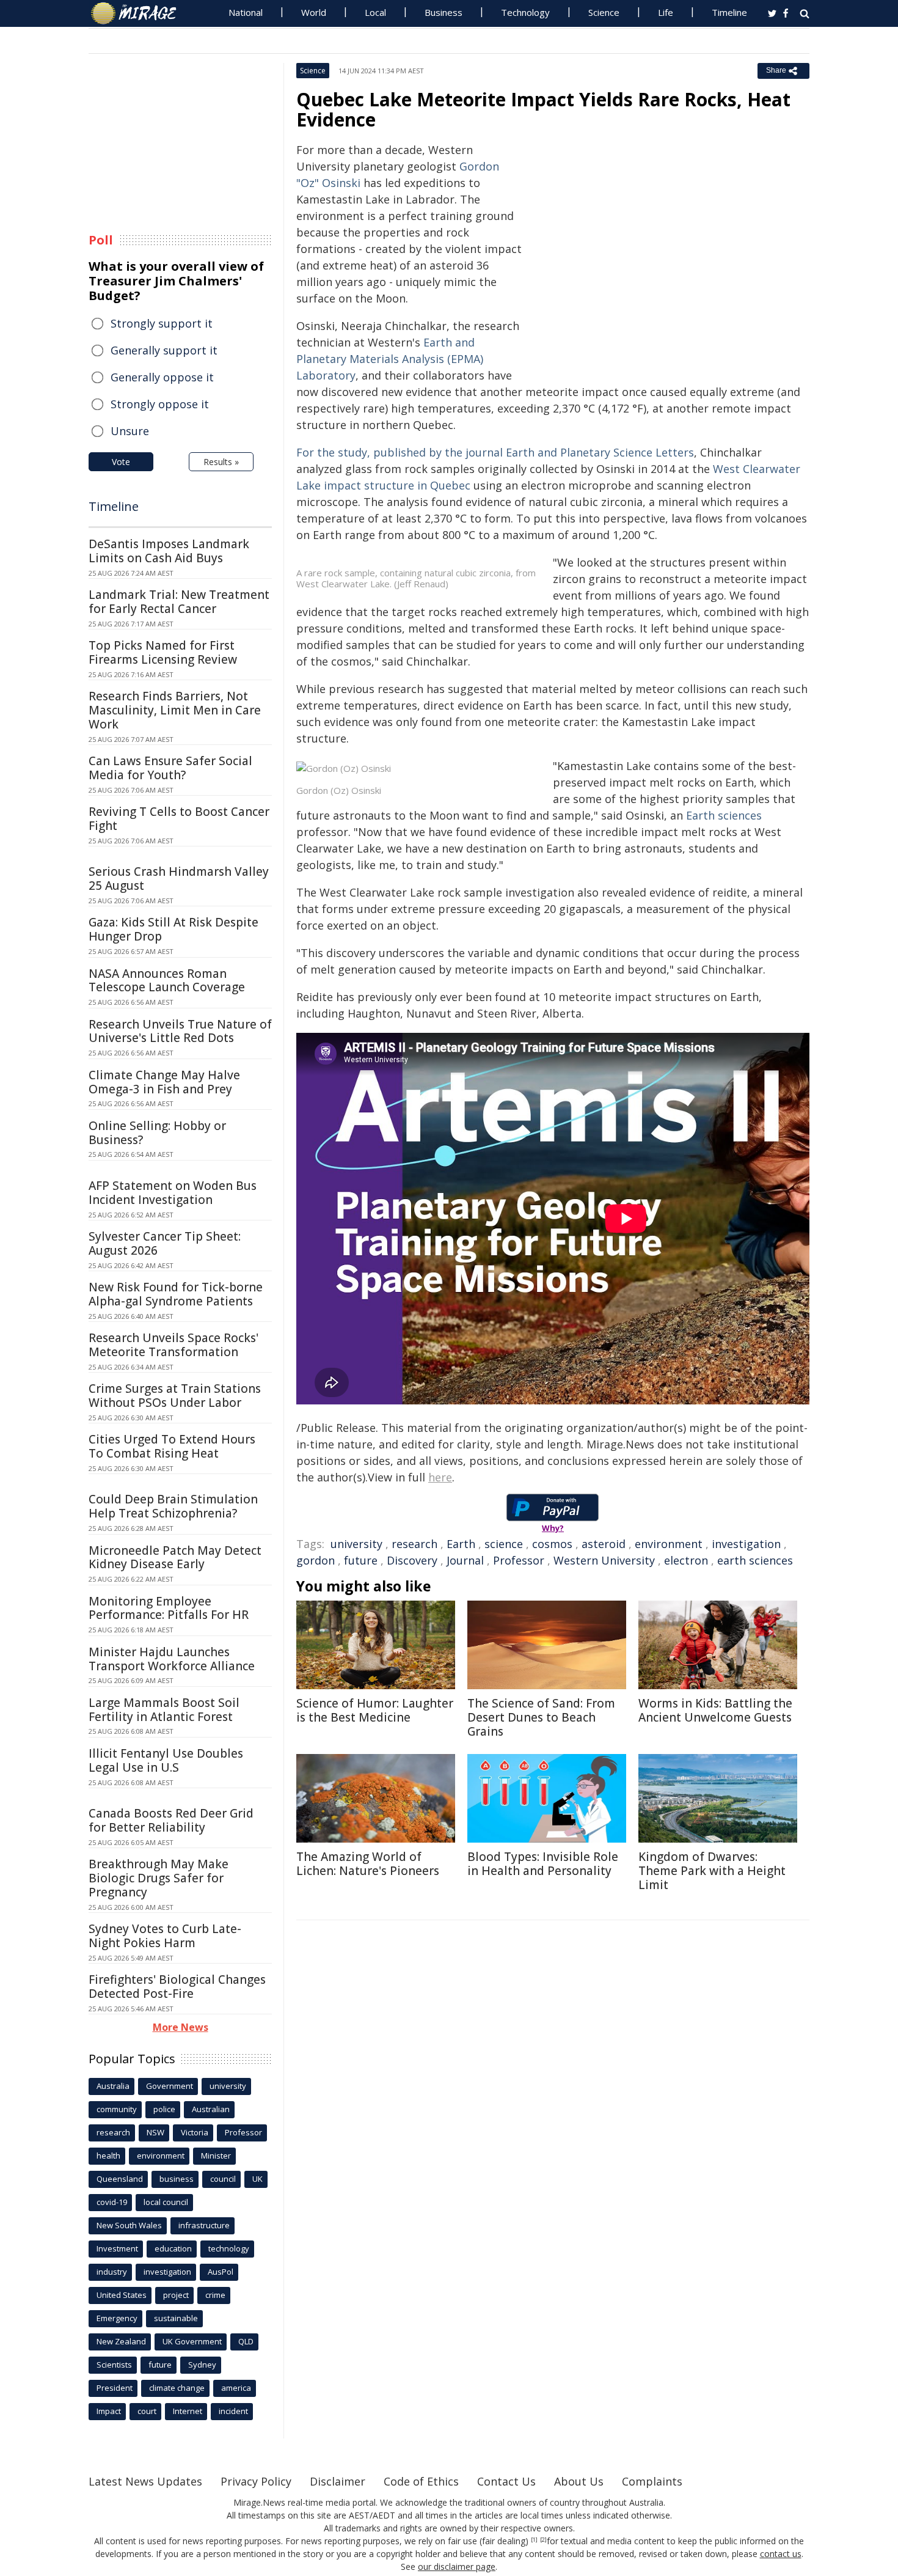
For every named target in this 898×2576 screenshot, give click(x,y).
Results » (221, 462)
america (236, 2388)
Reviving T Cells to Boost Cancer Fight (179, 819)
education (173, 2248)
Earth (461, 1544)
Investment (117, 2248)
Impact (109, 2411)
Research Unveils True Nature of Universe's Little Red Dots (180, 1031)
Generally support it (164, 350)
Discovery (412, 1560)
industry (112, 2272)
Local (375, 12)
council (223, 2179)
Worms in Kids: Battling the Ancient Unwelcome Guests (715, 1710)
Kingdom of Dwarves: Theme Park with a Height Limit (712, 1871)
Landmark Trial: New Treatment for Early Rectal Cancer (179, 602)
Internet (188, 2411)
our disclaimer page (457, 2567)
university (356, 1544)
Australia (113, 2086)
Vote (121, 462)
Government (170, 2086)
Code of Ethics (421, 2481)
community (117, 2109)
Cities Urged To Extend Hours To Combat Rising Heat (172, 1446)
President (115, 2388)
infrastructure (204, 2225)
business (177, 2179)
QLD (246, 2341)
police (164, 2109)
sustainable (176, 2318)
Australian (211, 2109)
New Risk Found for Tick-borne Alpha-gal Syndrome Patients (176, 1294)
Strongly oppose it (160, 404)
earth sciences (755, 1560)
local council (166, 2202)
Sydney (202, 2365)
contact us (781, 2554)
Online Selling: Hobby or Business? (157, 1133)
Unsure (130, 431)
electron (686, 1560)
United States (122, 2295)
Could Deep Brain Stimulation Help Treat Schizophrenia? (173, 1506)
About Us (579, 2481)
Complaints (652, 2481)
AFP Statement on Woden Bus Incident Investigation (173, 1193)
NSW (155, 2132)
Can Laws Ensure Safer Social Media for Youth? (170, 768)
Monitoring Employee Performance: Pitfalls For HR (169, 1608)
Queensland (120, 2179)
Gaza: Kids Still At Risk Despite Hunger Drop (173, 929)
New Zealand (121, 2341)
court (147, 2411)
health (108, 2156)
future (361, 1560)
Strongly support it (162, 323)
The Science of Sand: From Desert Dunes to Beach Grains (541, 1717)
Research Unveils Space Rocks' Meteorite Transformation (173, 1345)
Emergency (117, 2318)
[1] (534, 2540)
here (440, 1477)
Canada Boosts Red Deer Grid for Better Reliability (171, 1820)
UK (257, 2179)
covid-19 (112, 2202)
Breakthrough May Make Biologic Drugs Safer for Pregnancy (159, 1878)
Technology (525, 12)
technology (229, 2248)
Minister (216, 2156)
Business (444, 12)
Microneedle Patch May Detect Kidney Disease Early (175, 1558)
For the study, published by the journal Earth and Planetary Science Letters (495, 452)
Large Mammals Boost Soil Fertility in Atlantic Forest (164, 1710)
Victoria (195, 2132)
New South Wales (129, 2225)
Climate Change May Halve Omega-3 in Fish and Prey (164, 1082)
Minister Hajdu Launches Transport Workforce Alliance (172, 1659)
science (504, 1544)
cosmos (552, 1544)
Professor (519, 1560)
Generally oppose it (162, 377)
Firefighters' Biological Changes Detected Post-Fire (177, 1987)
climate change (177, 2388)
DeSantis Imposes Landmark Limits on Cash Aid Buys (169, 551)
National (246, 12)
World (314, 12)
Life (666, 12)
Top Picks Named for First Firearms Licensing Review (163, 652)
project (176, 2295)
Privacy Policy (256, 2481)
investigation (746, 1544)
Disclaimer (338, 2481)
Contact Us (506, 2481)
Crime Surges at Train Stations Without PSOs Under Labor (175, 1396)
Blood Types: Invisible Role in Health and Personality (543, 1864)
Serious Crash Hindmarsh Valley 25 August (179, 879)
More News (181, 2027)
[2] (543, 2540)
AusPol (221, 2272)
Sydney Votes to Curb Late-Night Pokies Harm (165, 1936)
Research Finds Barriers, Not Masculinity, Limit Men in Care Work (175, 710)
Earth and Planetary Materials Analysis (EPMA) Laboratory (390, 359)
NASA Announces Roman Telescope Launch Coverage (167, 981)
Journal (465, 1560)
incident (233, 2411)
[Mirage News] (140, 13)
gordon (316, 1560)
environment (669, 1544)
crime (215, 2295)
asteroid (604, 1544)
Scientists (114, 2365)
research (414, 1544)
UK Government (192, 2341)
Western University (604, 1560)
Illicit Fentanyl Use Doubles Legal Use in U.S (166, 1760)
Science (604, 12)
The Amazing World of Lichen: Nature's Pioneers (368, 1864)
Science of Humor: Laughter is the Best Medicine (375, 1710)
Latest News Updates (145, 2481)
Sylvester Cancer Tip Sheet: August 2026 (165, 1243)
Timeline (729, 12)
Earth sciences (724, 815)
